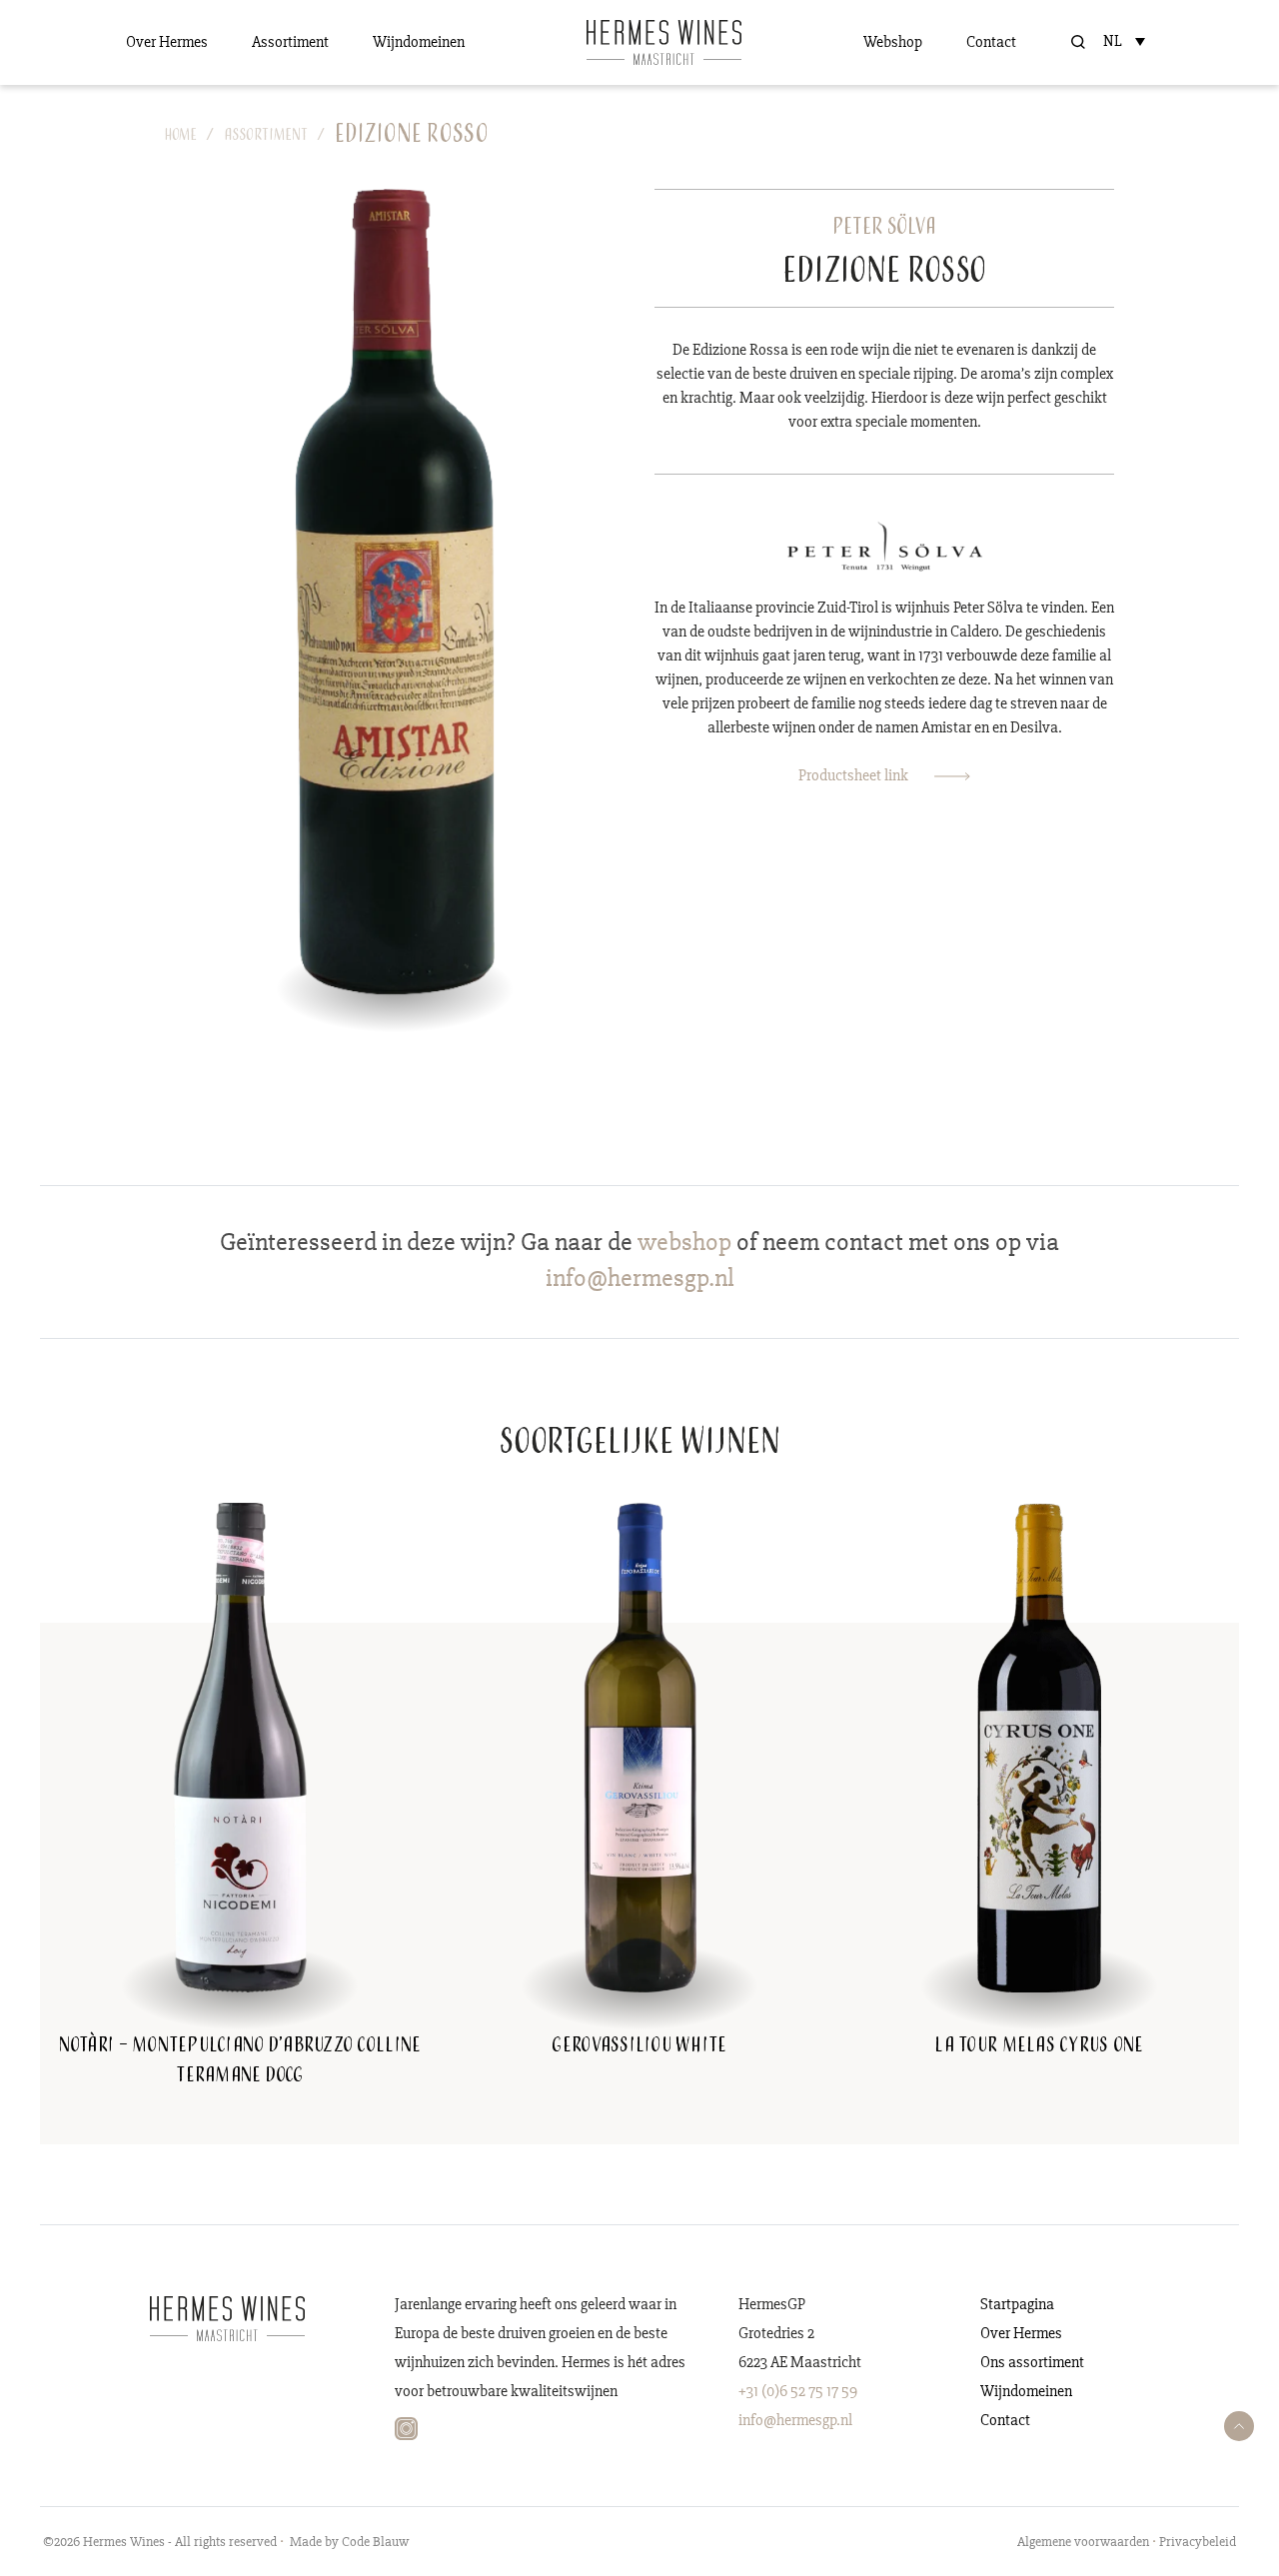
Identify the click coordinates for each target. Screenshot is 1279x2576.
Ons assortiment (1032, 2362)
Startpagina (1017, 2304)
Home (181, 137)
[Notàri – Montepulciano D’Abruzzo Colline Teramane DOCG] (240, 1746)
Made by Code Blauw (349, 2542)
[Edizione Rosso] (395, 591)
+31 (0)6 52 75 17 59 (798, 2391)
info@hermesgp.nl (795, 2420)
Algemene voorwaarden (1083, 2542)
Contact (991, 42)
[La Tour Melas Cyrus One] (1039, 1746)
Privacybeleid (1198, 2542)
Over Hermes (167, 42)
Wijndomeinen (419, 42)
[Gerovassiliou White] (639, 1746)
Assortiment (290, 42)
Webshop (893, 42)
